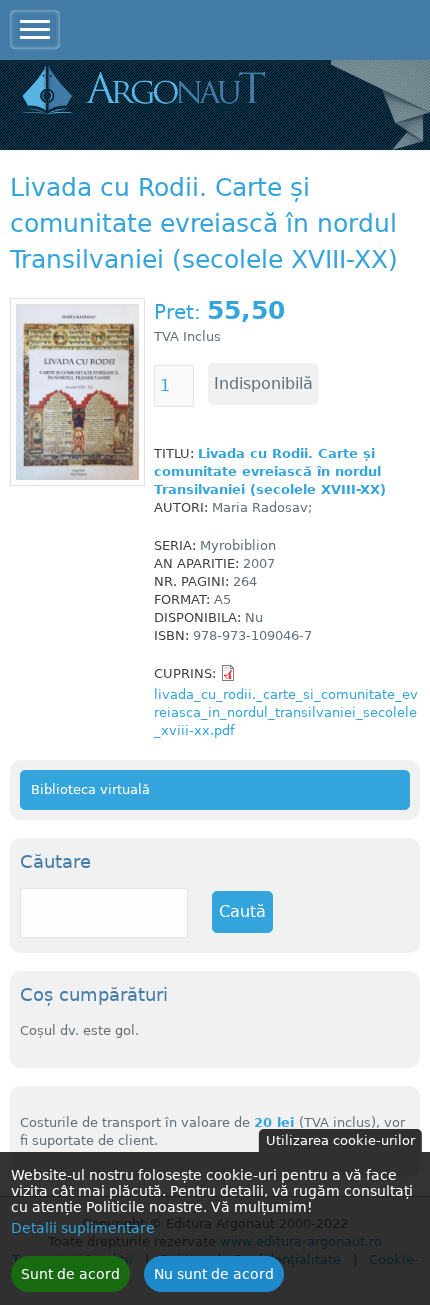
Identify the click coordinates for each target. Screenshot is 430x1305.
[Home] (143, 91)
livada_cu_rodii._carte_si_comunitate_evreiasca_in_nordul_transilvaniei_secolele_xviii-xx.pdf (286, 712)
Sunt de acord (70, 1274)
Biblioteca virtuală (90, 789)
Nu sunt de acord (214, 1274)
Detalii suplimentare (83, 1228)
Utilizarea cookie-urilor (340, 1140)
